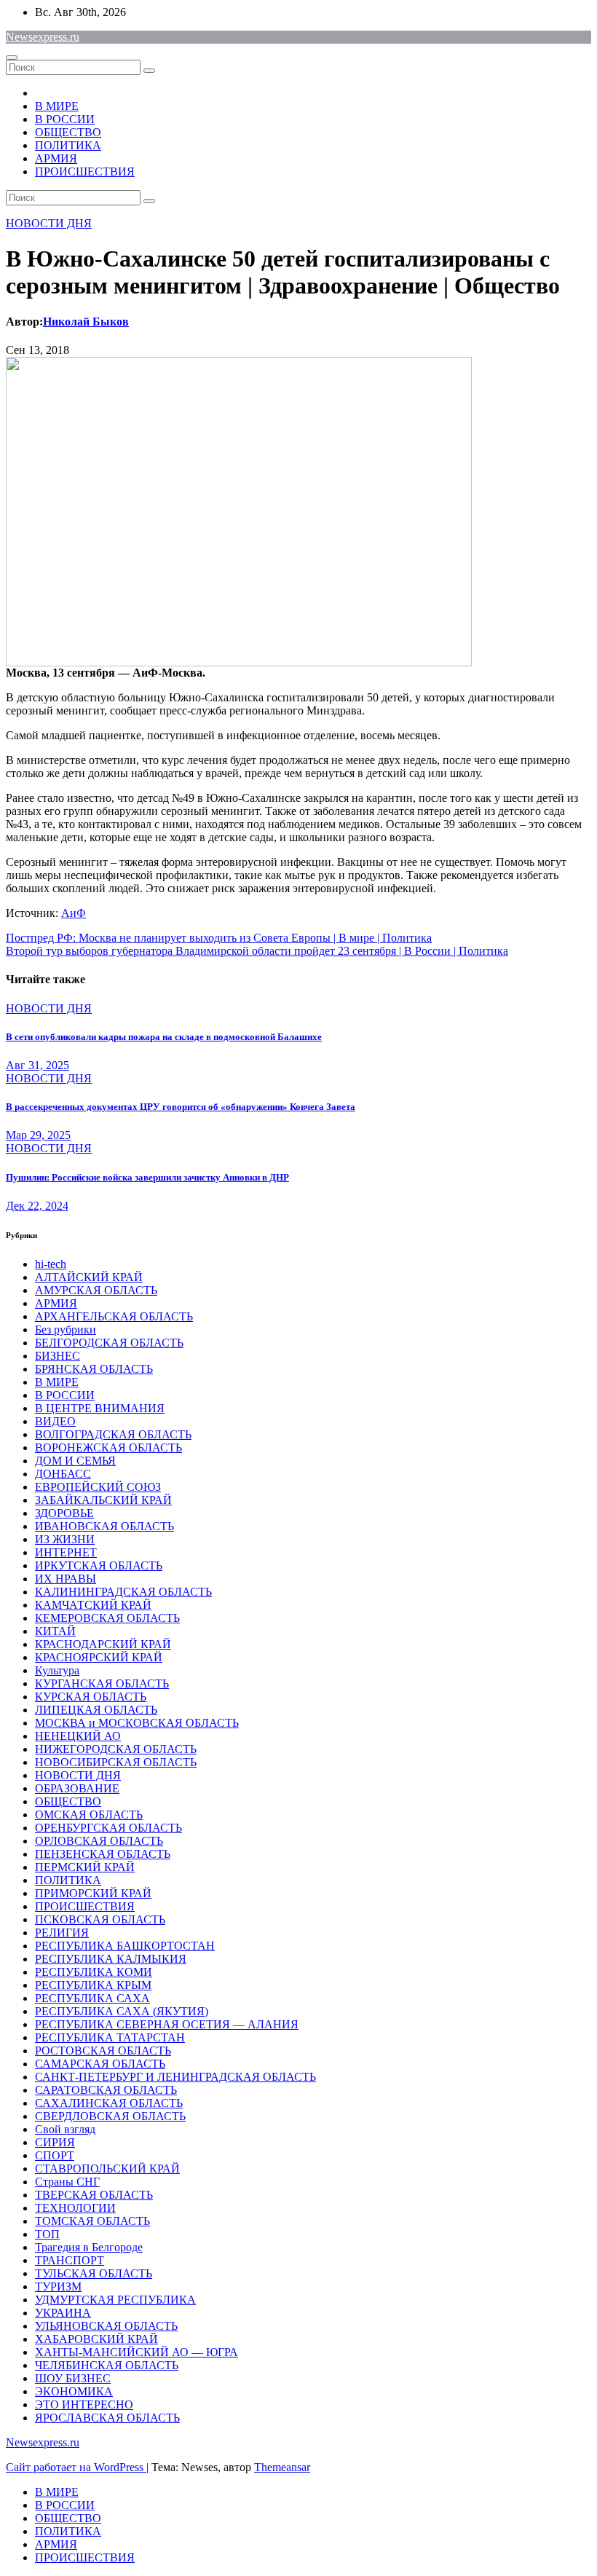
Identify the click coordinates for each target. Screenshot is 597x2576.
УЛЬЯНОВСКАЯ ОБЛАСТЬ (106, 2326)
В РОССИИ (65, 119)
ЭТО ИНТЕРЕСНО (84, 2404)
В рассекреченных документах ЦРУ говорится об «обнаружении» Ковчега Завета (181, 1107)
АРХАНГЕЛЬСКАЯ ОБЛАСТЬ (114, 1316)
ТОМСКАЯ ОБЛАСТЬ (92, 2221)
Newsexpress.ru (43, 37)
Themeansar (282, 2467)
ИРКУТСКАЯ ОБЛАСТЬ (99, 1565)
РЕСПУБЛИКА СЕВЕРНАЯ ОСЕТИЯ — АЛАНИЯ (167, 2024)
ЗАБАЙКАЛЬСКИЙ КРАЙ (103, 1500)
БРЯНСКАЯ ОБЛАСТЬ (94, 1369)
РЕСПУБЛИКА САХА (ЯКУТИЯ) (122, 2011)
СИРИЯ (55, 2142)
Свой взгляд (65, 2129)
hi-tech (51, 1264)
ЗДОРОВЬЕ (64, 1513)
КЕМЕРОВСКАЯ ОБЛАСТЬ (107, 1618)
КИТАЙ (55, 1631)
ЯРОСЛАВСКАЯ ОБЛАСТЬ (107, 2418)
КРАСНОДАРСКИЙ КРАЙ (103, 1644)
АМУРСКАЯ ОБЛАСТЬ (96, 1290)
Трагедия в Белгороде (89, 2247)
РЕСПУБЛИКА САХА (92, 1998)
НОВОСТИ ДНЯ (49, 223)
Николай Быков (86, 322)
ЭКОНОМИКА (74, 2391)
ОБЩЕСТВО (68, 132)
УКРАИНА (63, 2313)
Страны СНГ (67, 2182)
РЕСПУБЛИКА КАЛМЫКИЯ (111, 1959)
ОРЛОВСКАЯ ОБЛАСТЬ (99, 1841)
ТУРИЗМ (58, 2287)
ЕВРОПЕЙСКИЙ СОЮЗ (98, 1487)
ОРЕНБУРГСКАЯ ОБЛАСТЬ (108, 1828)
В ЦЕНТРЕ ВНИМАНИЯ (100, 1408)
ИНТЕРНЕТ (66, 1552)
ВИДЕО (55, 1421)
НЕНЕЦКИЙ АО (78, 1736)
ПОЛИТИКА (68, 145)
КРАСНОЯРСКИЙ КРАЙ (99, 1657)
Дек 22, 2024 (37, 1206)
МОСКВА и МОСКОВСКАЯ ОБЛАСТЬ (137, 1723)
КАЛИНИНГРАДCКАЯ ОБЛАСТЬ (123, 1592)
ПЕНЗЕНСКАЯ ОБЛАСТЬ (103, 1854)
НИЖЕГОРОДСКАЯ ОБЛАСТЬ (116, 1749)
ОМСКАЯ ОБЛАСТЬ (89, 1815)
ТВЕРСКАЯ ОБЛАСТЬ (94, 2195)
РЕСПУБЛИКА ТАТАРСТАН (110, 2037)
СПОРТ (55, 2155)
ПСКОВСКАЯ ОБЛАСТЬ (100, 1919)
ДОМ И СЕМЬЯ (75, 1461)
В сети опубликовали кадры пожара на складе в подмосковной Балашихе (164, 1037)
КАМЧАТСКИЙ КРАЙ (93, 1605)
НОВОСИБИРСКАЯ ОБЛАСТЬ (116, 1762)
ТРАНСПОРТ (70, 2260)
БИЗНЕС (58, 1356)
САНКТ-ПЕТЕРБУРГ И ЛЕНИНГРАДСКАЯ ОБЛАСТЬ (175, 2077)
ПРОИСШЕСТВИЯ (85, 172)
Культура (57, 1670)
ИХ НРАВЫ (66, 1579)
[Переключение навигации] (12, 58)
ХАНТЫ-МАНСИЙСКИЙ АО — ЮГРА (137, 2352)
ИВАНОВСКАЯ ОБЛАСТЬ (104, 1526)
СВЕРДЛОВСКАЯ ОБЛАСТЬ (110, 2116)
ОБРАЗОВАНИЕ (77, 1788)
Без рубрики (66, 1330)
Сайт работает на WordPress (76, 2467)
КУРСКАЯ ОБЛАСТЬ (91, 1697)
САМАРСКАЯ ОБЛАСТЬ (100, 2064)
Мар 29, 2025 (38, 1135)
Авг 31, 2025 (37, 1065)
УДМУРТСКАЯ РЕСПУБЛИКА (115, 2300)
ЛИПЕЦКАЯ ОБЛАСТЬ (96, 1710)
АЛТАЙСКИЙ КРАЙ (89, 1277)
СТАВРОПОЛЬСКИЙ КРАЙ (107, 2169)
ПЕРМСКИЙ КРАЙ (85, 1867)
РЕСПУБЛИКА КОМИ (94, 1972)
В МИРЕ (57, 106)
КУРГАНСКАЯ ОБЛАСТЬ (102, 1683)
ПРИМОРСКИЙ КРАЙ (93, 1893)
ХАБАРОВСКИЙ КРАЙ (96, 2339)
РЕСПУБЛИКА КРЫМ (93, 1985)
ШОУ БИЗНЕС (73, 2378)
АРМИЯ (56, 158)
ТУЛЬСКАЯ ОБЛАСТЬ (94, 2273)
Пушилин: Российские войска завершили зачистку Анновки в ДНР (147, 1177)
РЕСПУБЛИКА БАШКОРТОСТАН (125, 1946)
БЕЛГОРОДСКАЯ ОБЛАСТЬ (109, 1343)
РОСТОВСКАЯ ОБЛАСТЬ (103, 2051)
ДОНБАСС (63, 1474)
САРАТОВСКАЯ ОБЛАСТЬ (106, 2090)
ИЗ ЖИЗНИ (65, 1539)
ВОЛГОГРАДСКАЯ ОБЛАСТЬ (113, 1434)
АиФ (74, 913)
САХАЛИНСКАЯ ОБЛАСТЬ (109, 2103)
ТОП (47, 2234)
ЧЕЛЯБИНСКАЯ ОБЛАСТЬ (107, 2365)
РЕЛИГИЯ (62, 1933)
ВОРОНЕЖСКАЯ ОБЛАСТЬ (108, 1447)
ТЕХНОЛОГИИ (75, 2208)
